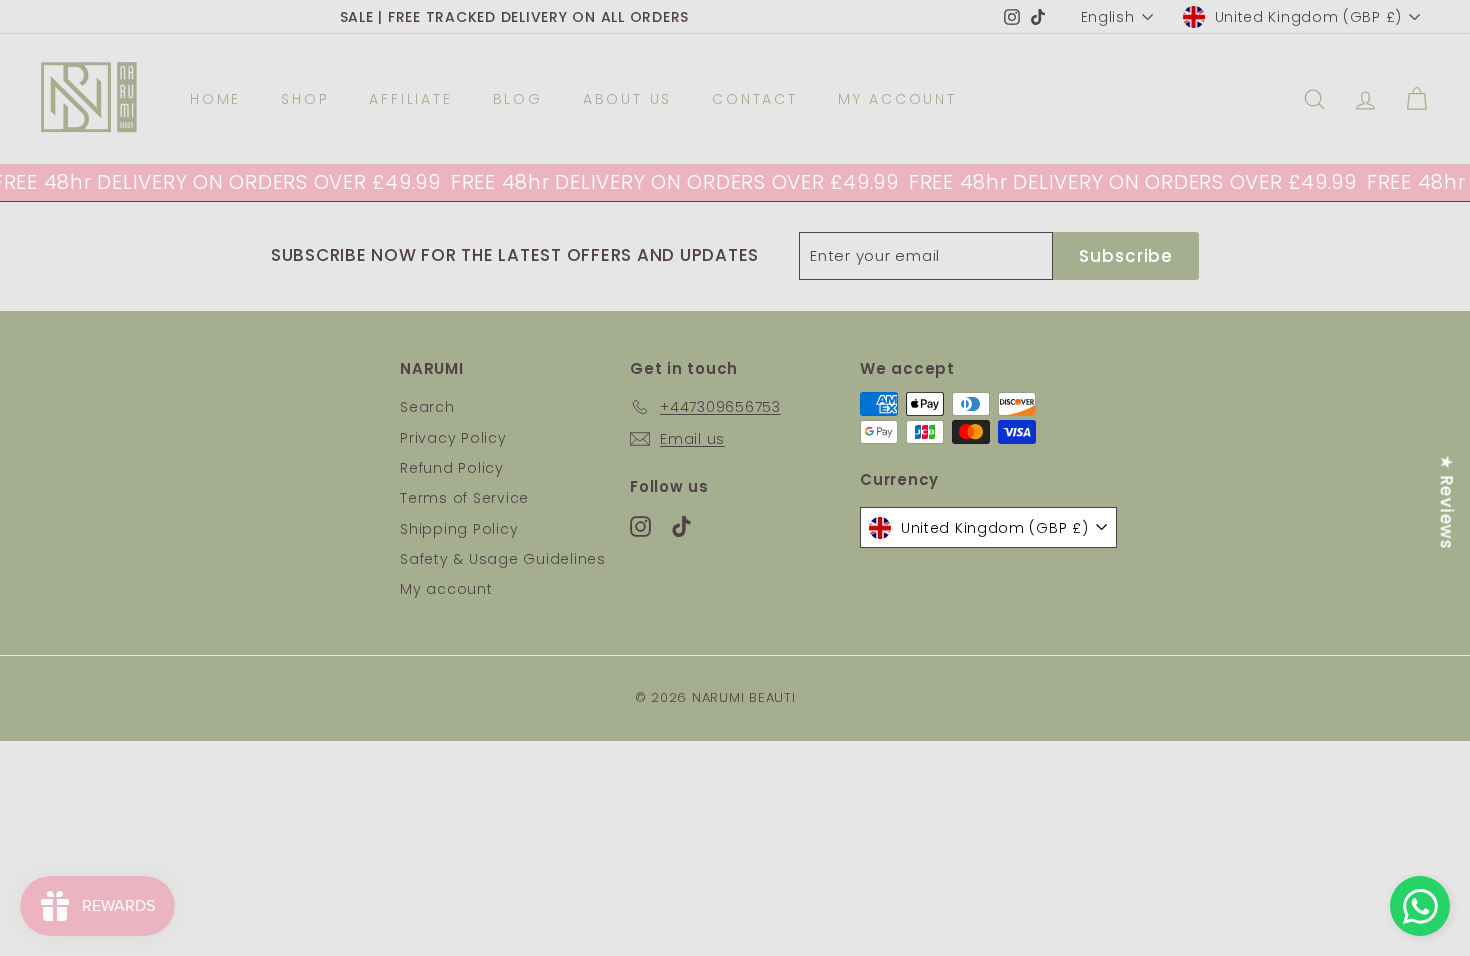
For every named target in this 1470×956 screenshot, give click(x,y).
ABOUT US (627, 99)
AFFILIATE (410, 99)
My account (446, 589)
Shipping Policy (459, 529)
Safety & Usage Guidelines (503, 559)
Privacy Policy (453, 438)
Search (427, 407)
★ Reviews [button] (1447, 502)
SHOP (305, 99)
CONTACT (755, 99)
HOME (215, 99)
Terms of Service (464, 498)
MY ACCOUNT (897, 99)
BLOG (518, 99)
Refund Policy (452, 468)
